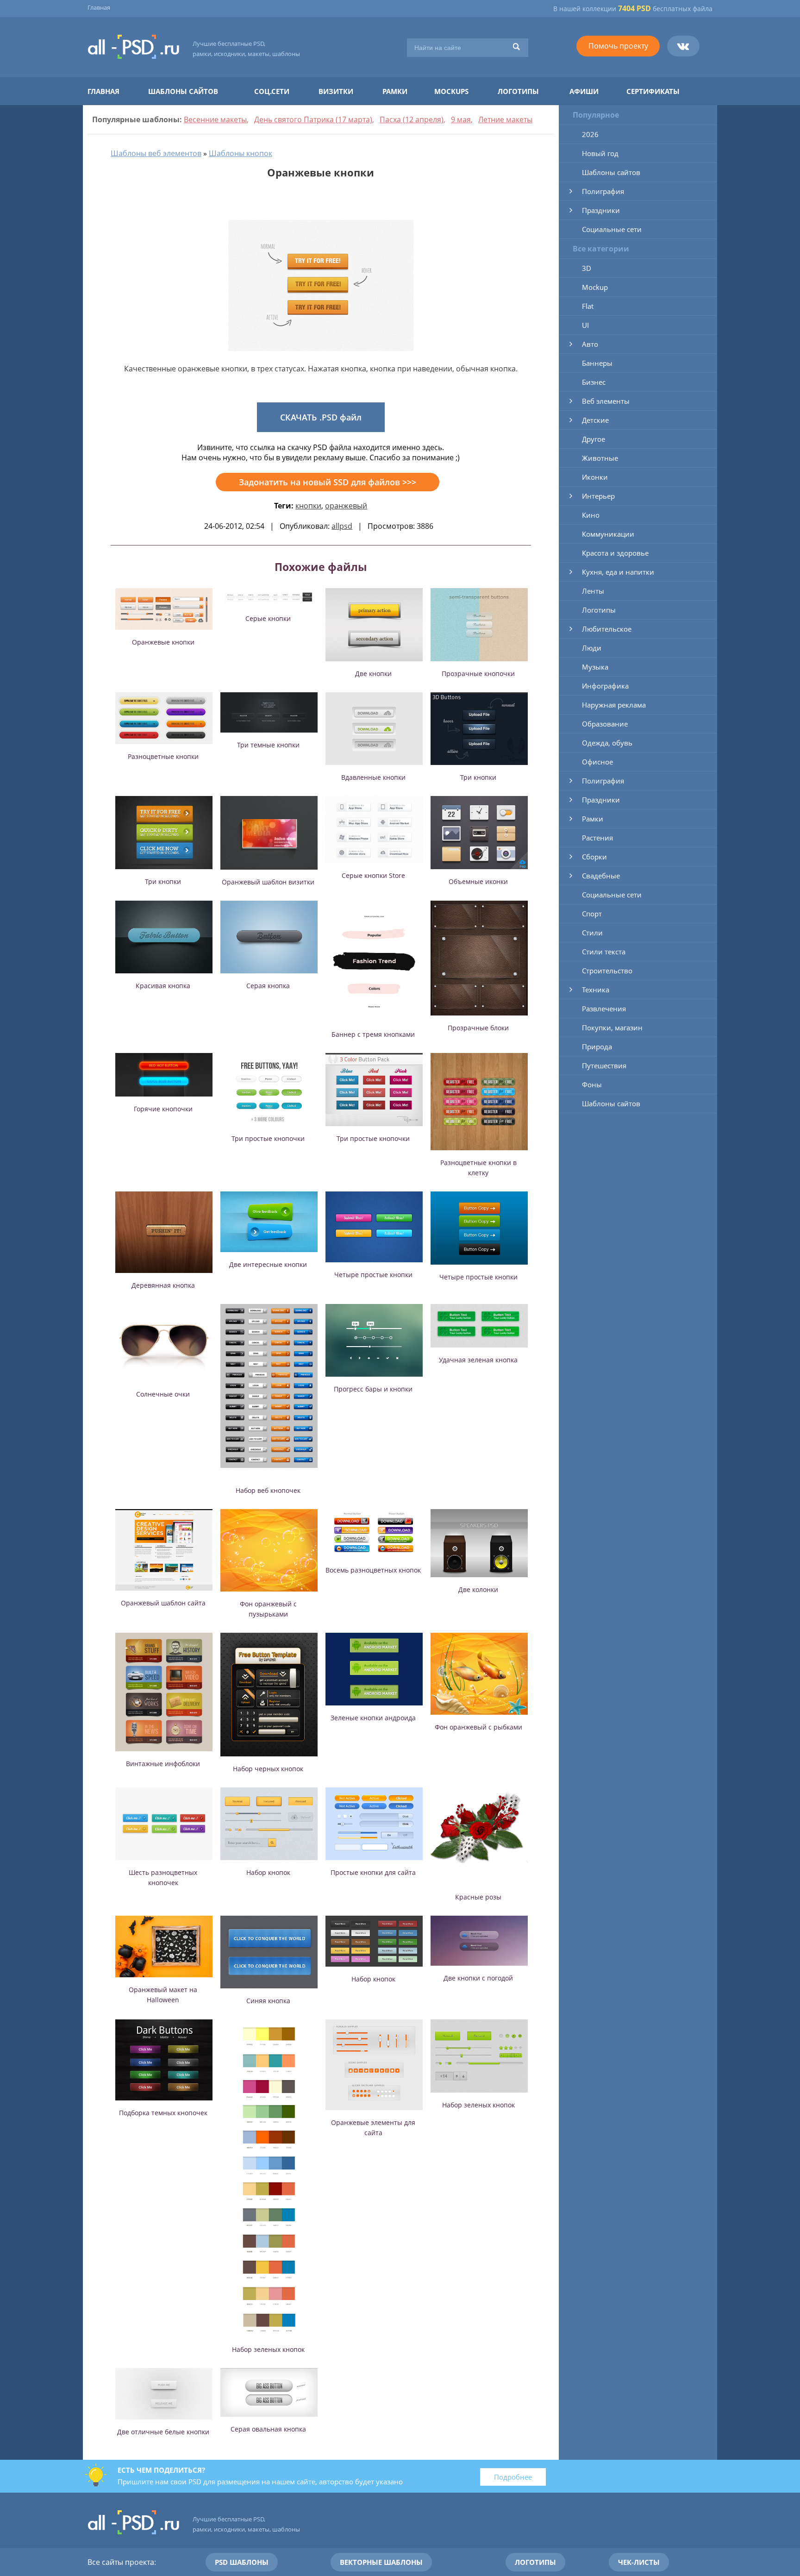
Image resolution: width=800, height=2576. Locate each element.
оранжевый (346, 506)
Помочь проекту (618, 46)
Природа (597, 1047)
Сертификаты (653, 91)
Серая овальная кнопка (268, 2429)
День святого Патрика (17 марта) (313, 119)
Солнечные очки (163, 1394)
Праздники (601, 210)
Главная (99, 7)
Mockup (595, 287)
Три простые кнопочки (268, 1138)
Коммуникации (608, 534)
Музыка (595, 667)
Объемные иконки (478, 881)
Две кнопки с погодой (478, 1978)
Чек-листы (639, 2562)
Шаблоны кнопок (241, 153)
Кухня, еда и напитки (618, 572)
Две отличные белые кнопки (163, 2432)
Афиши (584, 91)
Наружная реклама (614, 705)
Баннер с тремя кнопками (373, 1034)
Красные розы (478, 1897)
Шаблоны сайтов (183, 91)
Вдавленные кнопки (373, 777)
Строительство (607, 971)
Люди (592, 648)
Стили (592, 933)
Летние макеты (505, 119)
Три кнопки (478, 777)
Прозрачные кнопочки (478, 674)
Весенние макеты (215, 119)
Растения (597, 838)
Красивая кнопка (163, 986)
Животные (600, 458)
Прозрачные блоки (478, 1028)
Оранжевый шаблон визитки (268, 882)
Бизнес (594, 382)
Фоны (592, 1084)
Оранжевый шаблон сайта (163, 1603)
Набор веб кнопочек (268, 1490)
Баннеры (597, 363)
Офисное (597, 762)
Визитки (336, 91)
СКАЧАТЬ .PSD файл (321, 417)
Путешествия (604, 1065)
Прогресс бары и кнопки (373, 1389)
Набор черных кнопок (268, 1769)
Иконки (595, 477)
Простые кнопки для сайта (373, 1872)
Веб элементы (606, 401)
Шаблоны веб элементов (156, 153)
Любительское (607, 629)
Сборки (594, 857)
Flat (588, 306)
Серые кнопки (268, 618)
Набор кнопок (268, 1872)
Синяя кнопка (268, 2001)
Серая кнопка (268, 986)
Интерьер (598, 496)
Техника (596, 990)
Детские (595, 420)
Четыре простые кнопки (373, 1275)
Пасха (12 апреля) (412, 119)
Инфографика (605, 686)
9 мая (461, 119)
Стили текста (604, 952)
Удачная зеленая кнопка (478, 1360)
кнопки (308, 506)
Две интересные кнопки (268, 1264)
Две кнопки (373, 674)
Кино (591, 515)
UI (585, 325)
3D (587, 268)
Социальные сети (612, 229)
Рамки (395, 91)
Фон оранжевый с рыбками (478, 1727)
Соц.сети (272, 91)
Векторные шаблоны (381, 2562)
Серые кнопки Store (373, 875)
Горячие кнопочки (163, 1109)
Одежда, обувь (607, 743)
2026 (590, 134)
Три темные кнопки (268, 745)
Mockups (451, 91)
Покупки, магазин (612, 1028)
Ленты (593, 591)
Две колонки (478, 1589)
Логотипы (518, 91)
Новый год (600, 153)
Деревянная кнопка (163, 1285)
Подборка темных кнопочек (163, 2113)
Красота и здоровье (615, 553)
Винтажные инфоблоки (163, 1764)
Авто (590, 344)
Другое (594, 439)
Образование (605, 724)
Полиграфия (603, 191)
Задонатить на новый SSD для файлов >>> (328, 482)
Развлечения (604, 1009)
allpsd (342, 526)
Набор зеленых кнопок (268, 2349)
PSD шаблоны (242, 2562)
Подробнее (513, 2477)
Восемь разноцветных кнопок (373, 1570)
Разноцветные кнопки (163, 756)
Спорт (592, 914)
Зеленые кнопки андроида (373, 1718)
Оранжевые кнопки (163, 642)
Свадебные (601, 876)
